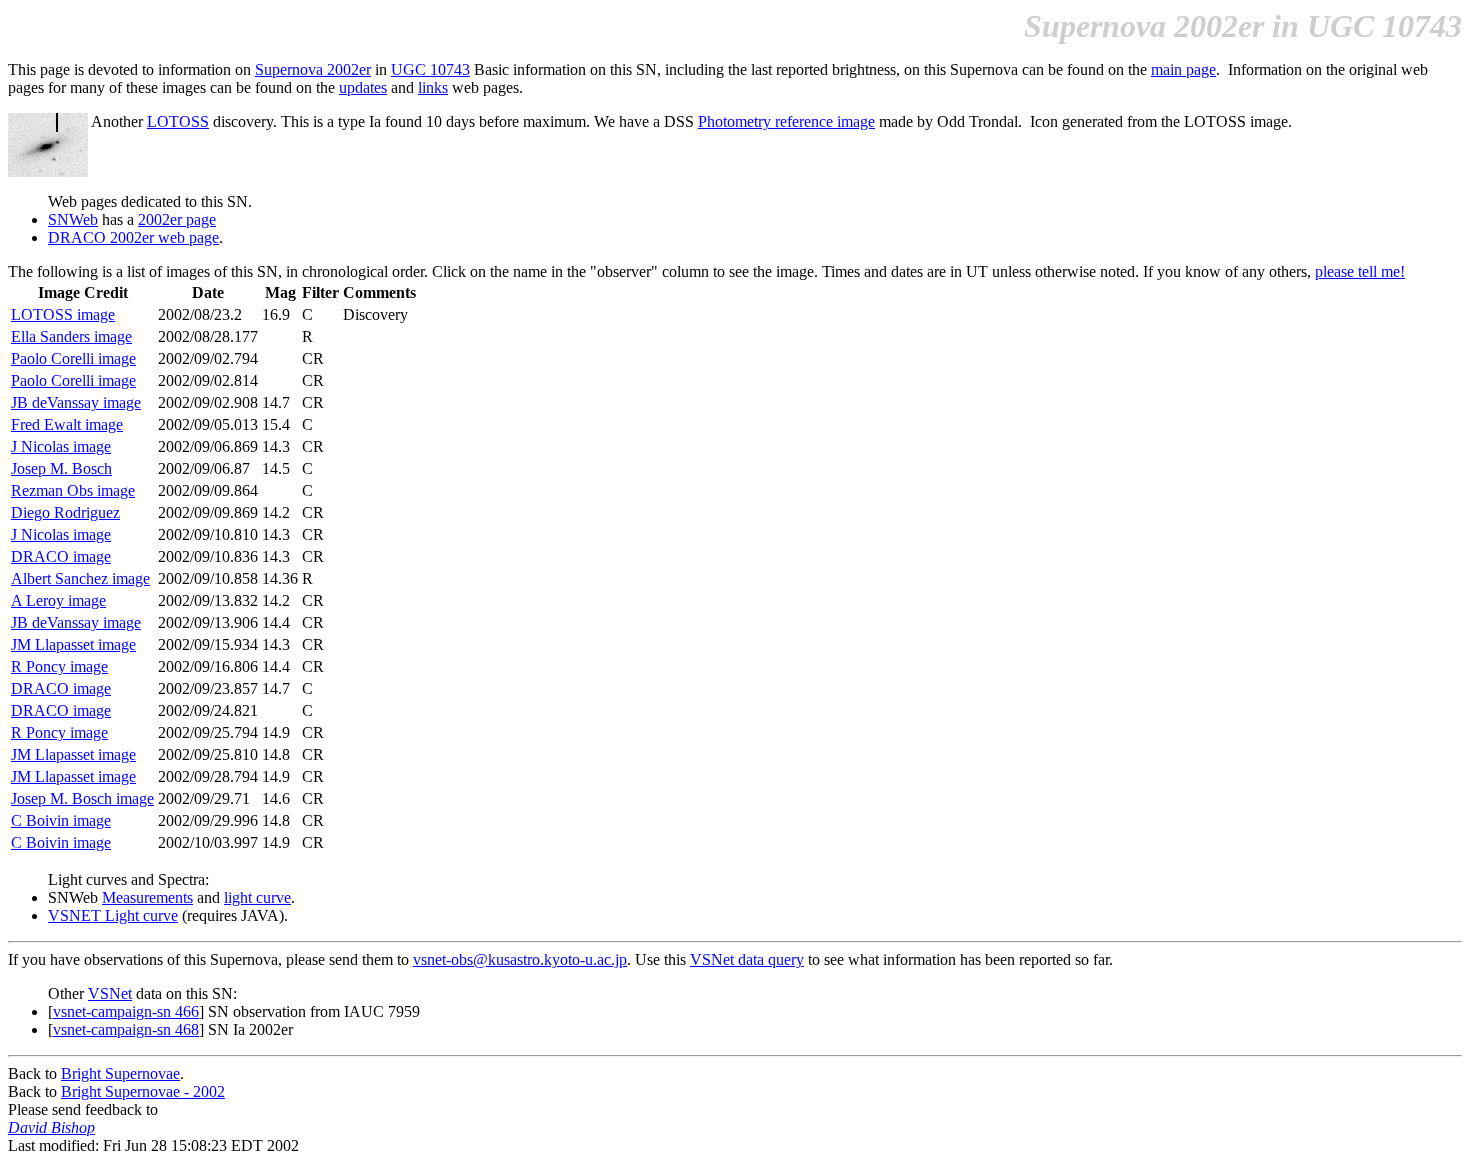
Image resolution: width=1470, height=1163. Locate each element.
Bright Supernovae (120, 1073)
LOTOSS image (63, 314)
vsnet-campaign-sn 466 (126, 1011)
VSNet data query (747, 959)
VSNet (110, 993)
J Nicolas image (61, 446)
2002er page (177, 219)
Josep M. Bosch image (82, 798)
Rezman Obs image (73, 490)
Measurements (147, 897)
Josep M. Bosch (61, 468)
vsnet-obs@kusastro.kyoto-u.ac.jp (520, 959)
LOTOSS (178, 121)
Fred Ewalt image (67, 424)
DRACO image (61, 556)
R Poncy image (59, 666)
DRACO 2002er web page (133, 237)
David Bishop (51, 1127)
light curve (257, 897)
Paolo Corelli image (73, 358)
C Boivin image (61, 820)
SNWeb (73, 219)
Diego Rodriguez (65, 512)
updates (363, 87)
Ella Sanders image (71, 336)
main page (1183, 69)
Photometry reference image (786, 121)
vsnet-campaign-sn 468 (126, 1029)
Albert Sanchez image (80, 578)
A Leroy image (58, 600)
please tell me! (1360, 271)
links (433, 87)
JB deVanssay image (76, 402)
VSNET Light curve (113, 915)
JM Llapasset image (73, 644)
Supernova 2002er (313, 69)
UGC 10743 (430, 69)
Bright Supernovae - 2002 (143, 1091)
